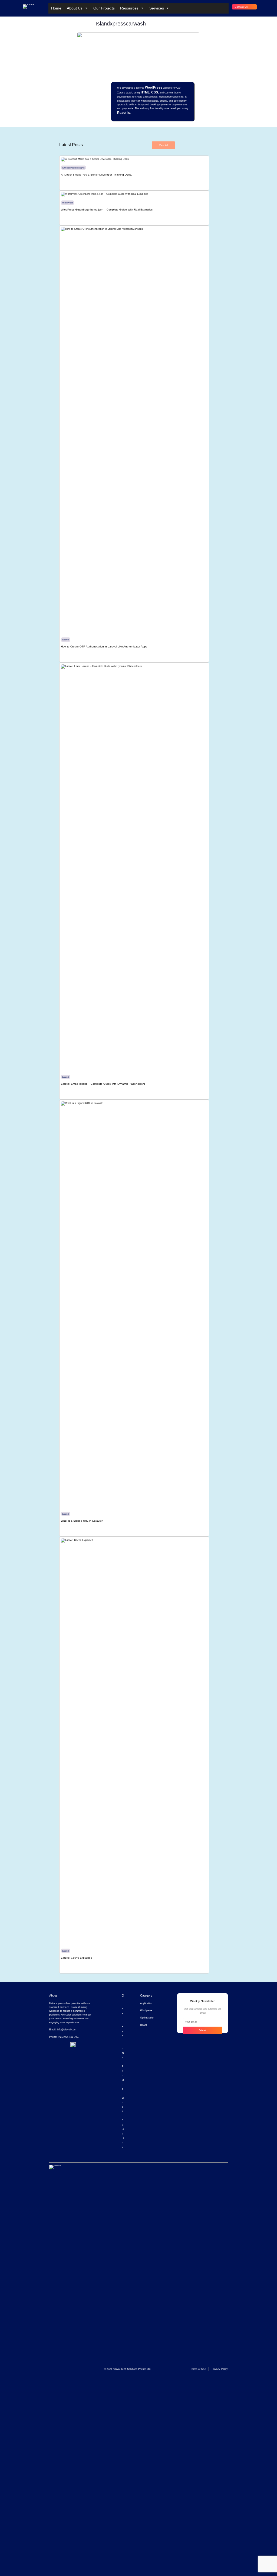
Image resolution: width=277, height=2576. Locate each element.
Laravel (66, 640)
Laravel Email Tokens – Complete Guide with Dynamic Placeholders (103, 1084)
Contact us (241, 7)
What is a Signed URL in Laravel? (82, 1521)
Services (157, 8)
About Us (75, 8)
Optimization (147, 2018)
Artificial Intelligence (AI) (73, 168)
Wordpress (146, 2010)
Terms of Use (198, 2369)
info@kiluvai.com (67, 2029)
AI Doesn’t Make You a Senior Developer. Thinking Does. (96, 175)
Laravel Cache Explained (77, 1958)
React (144, 2025)
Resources (129, 8)
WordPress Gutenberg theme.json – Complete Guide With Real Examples (107, 210)
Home (56, 8)
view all (163, 145)
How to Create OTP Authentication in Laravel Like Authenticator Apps (104, 647)
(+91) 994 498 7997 (69, 2037)
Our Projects (104, 8)
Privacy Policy (220, 2369)
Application (146, 2003)
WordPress (67, 203)
